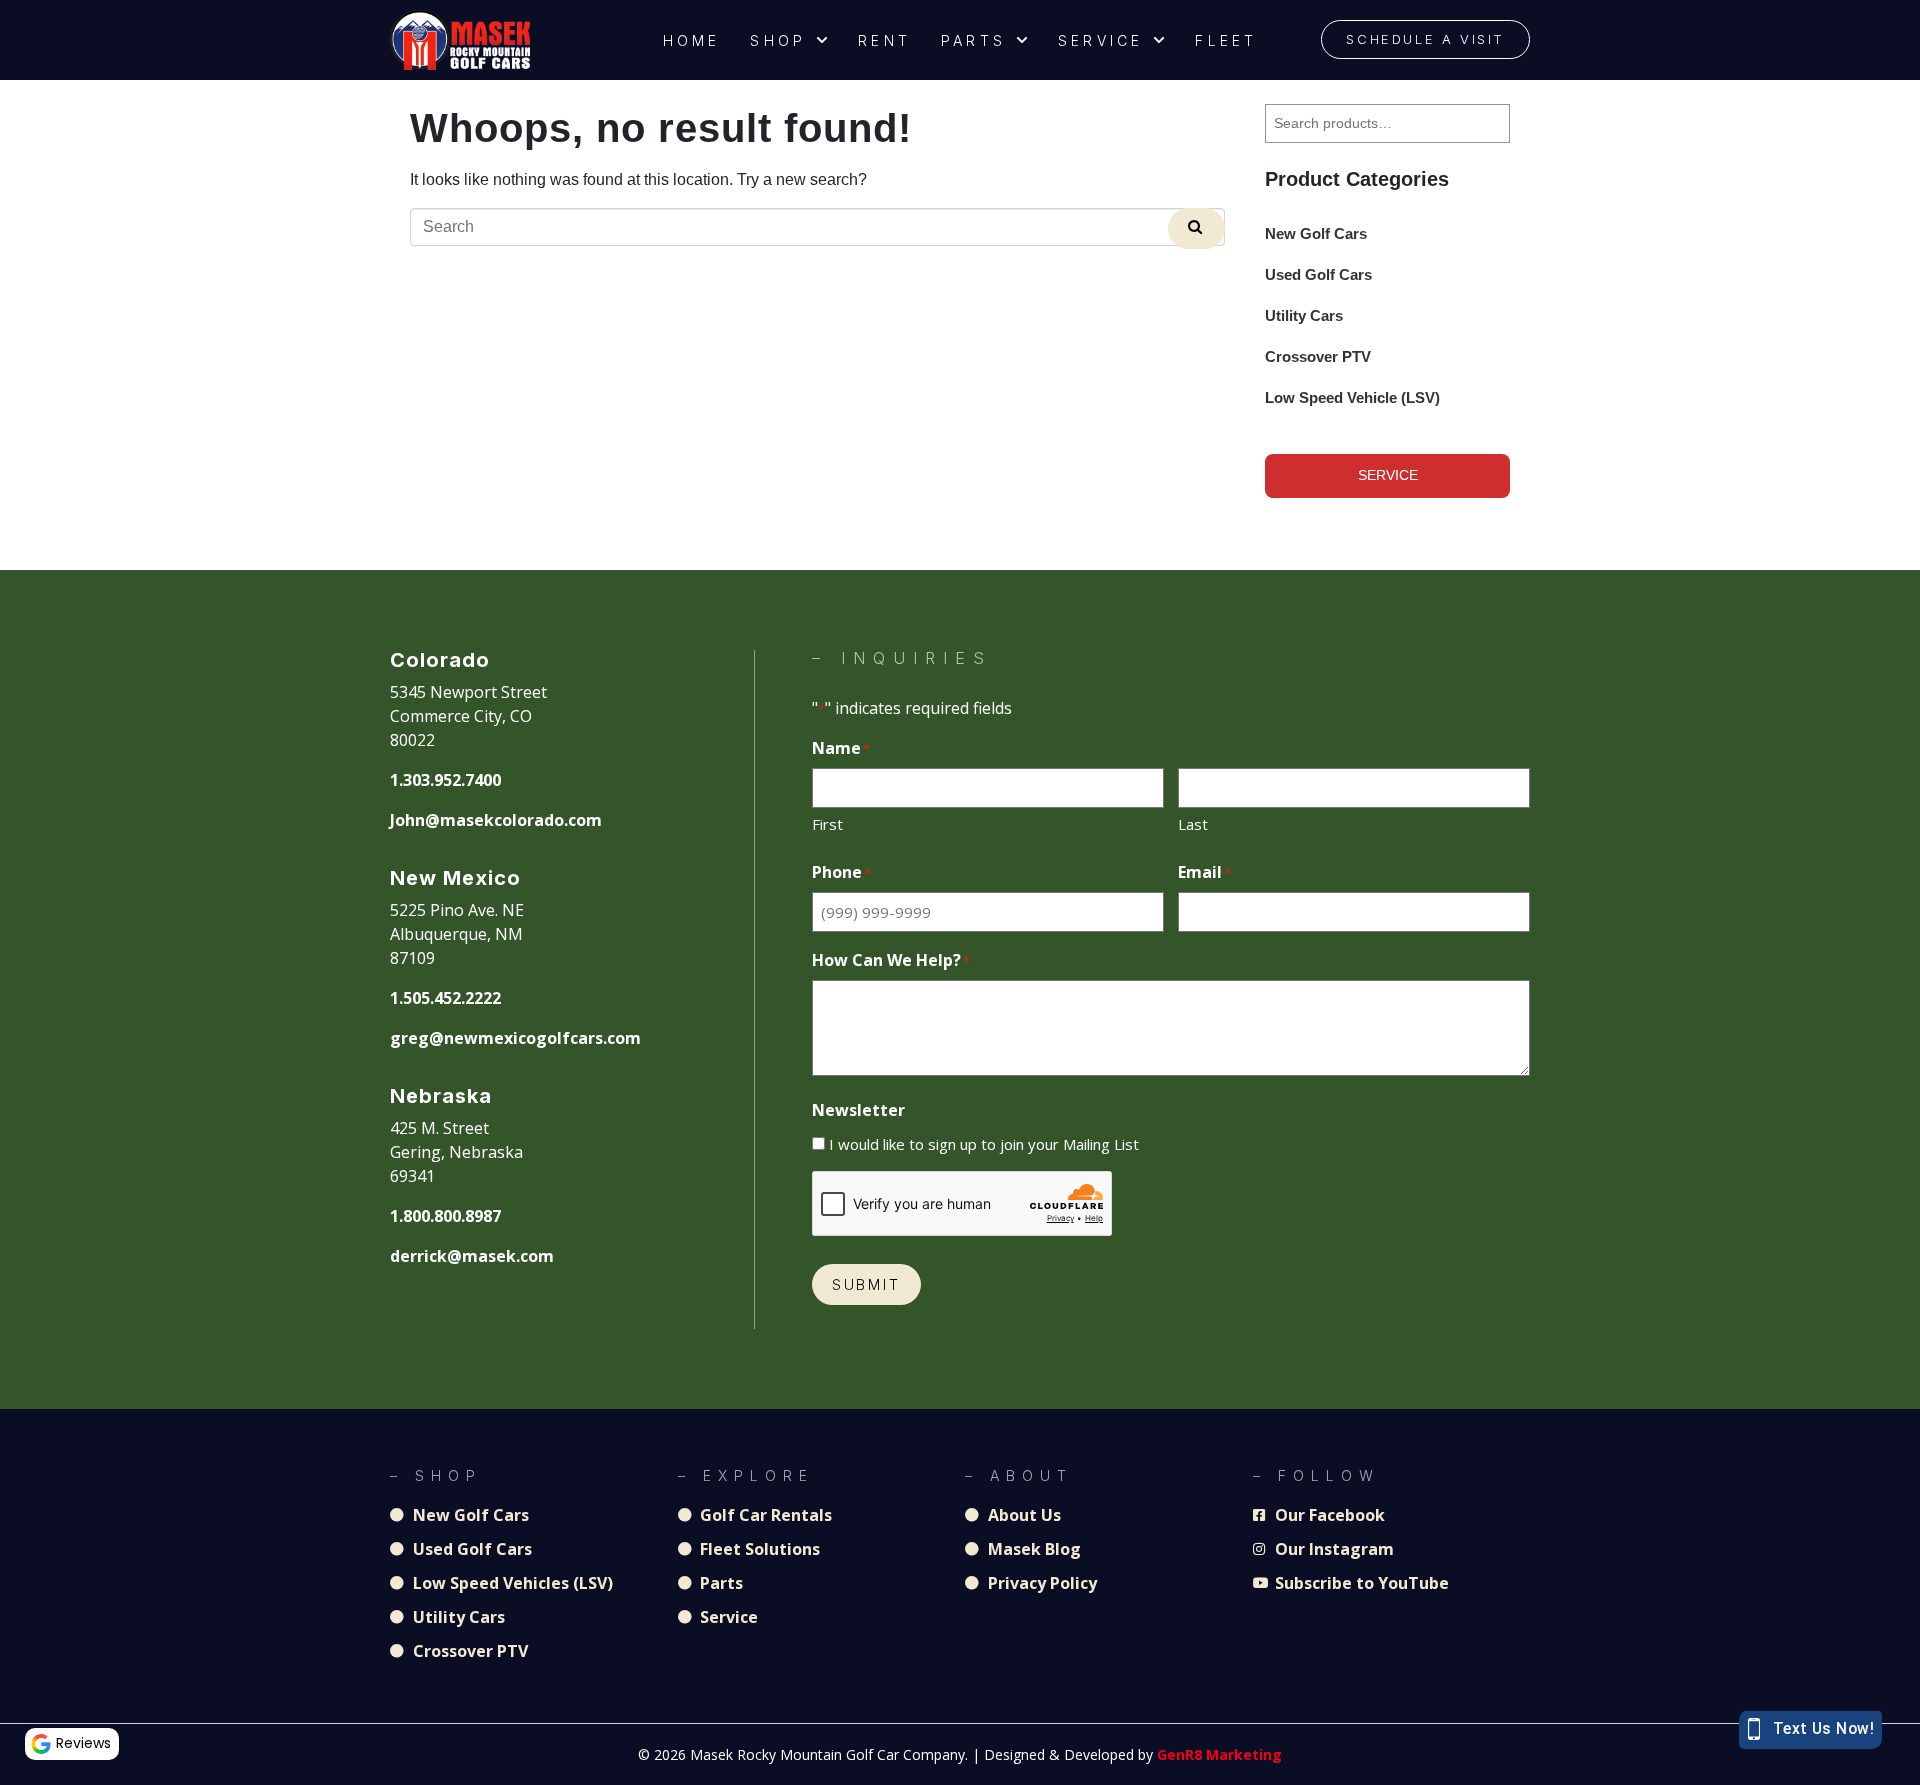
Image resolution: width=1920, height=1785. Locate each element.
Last (1193, 824)
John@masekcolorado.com (496, 820)
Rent (884, 40)
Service (1100, 40)
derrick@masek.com (472, 1256)
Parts (973, 40)
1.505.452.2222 (445, 998)
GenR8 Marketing (1219, 1754)
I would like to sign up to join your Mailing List (984, 1144)
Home (692, 40)
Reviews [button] (83, 1743)
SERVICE (1388, 475)
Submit (866, 1284)
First (827, 824)
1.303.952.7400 (445, 780)
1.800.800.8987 (445, 1216)
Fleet (1226, 40)
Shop (778, 40)
